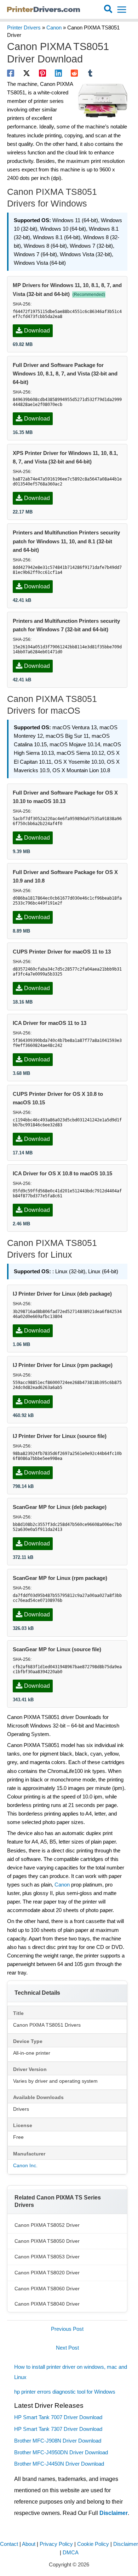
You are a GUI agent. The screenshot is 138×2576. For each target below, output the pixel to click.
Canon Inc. (25, 2165)
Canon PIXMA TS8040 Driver (47, 2304)
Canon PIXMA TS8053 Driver (47, 2257)
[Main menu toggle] (122, 10)
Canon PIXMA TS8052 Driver (47, 2225)
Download (37, 331)
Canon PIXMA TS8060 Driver (47, 2289)
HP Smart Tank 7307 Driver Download (58, 2429)
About (29, 2544)
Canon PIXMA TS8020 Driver (47, 2273)
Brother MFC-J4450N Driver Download (59, 2464)
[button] (108, 10)
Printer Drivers (24, 28)
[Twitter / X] (27, 73)
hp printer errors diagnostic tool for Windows (65, 2392)
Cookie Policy (93, 2544)
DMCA (71, 2553)
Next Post (67, 2348)
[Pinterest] (42, 73)
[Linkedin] (58, 73)
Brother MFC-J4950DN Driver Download (61, 2453)
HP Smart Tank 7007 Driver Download (58, 2417)
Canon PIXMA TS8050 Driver (47, 2241)
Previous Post (67, 2329)
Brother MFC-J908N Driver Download (58, 2441)
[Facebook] (11, 73)
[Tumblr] (90, 73)
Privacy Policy (56, 2544)
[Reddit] (74, 73)
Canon (54, 28)
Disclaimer (114, 2513)
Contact (9, 2544)
